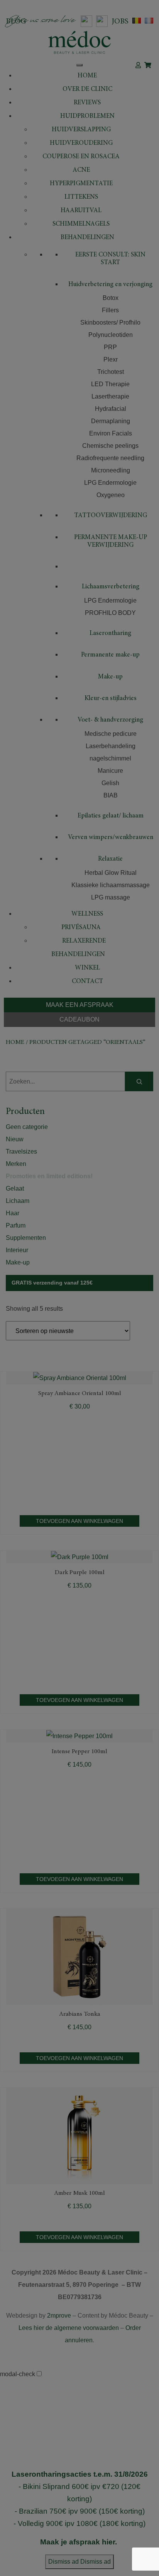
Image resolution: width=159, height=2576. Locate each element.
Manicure (110, 771)
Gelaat (15, 1188)
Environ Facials (111, 433)
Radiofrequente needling (110, 458)
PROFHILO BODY (110, 613)
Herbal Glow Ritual (111, 873)
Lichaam (18, 1201)
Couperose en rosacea (81, 157)
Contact (87, 982)
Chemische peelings (110, 446)
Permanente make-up (110, 655)
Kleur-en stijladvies (111, 699)
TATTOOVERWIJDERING (111, 516)
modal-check (18, 2374)
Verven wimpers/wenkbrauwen (111, 838)
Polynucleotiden (111, 335)
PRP (110, 347)
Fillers (110, 310)
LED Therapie (110, 384)
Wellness (87, 914)
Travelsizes (21, 1151)
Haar (13, 1213)
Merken (16, 1164)
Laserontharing (110, 634)
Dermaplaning (111, 421)
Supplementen (26, 1238)
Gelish (110, 783)
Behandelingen (87, 238)
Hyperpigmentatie (81, 184)
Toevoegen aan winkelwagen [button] (79, 1521)
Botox (111, 298)
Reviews (87, 103)
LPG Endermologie (110, 483)
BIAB (111, 795)
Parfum (16, 1225)
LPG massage (111, 897)
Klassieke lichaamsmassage (111, 885)
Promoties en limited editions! (49, 1176)
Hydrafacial (111, 409)
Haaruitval (81, 211)
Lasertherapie (110, 396)
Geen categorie (27, 1127)
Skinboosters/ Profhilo (110, 322)
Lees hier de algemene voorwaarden (69, 2328)
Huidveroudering (81, 143)
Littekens (81, 197)
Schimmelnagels (81, 224)
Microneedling (111, 470)
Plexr (111, 359)
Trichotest (111, 372)
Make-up (110, 677)
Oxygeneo (111, 495)
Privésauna (81, 928)
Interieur (17, 1250)
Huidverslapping (81, 130)
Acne (81, 170)
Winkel (87, 968)
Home (87, 76)
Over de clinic (87, 90)
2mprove (59, 2316)
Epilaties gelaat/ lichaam (111, 816)
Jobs (120, 22)
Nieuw (15, 1139)
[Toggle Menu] (79, 65)
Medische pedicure (111, 734)
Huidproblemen (87, 116)
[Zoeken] (139, 1081)
